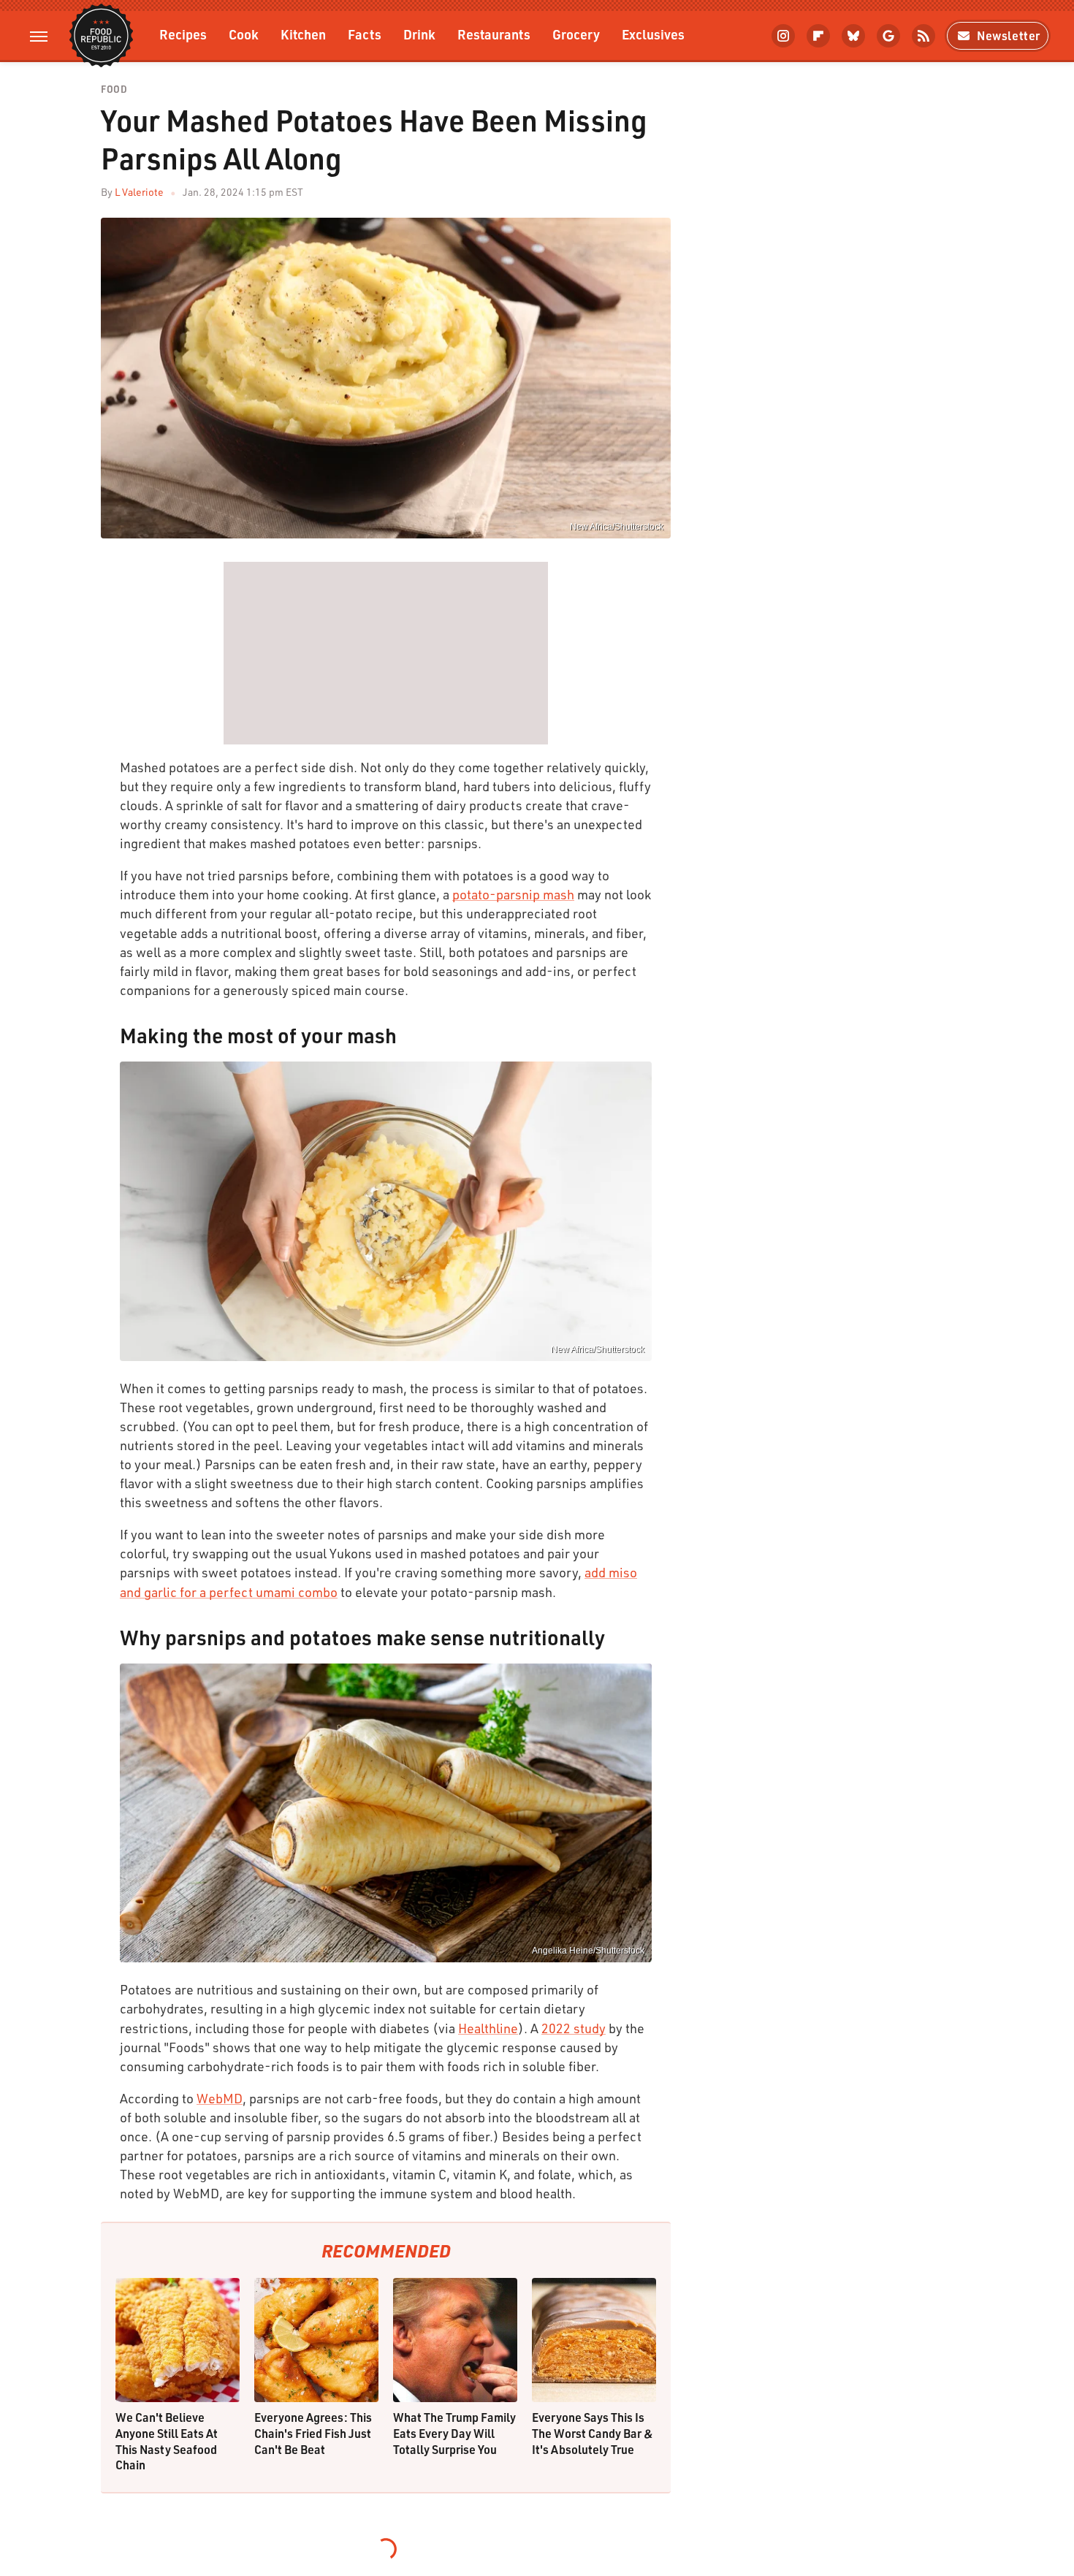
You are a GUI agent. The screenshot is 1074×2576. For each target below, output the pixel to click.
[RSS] (923, 36)
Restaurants (494, 34)
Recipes (183, 34)
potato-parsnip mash (513, 894)
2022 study (574, 2028)
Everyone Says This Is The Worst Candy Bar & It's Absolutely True (593, 2433)
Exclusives (653, 34)
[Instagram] (783, 36)
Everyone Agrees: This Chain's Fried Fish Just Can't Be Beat (313, 2433)
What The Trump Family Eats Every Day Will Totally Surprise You (454, 2433)
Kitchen (303, 34)
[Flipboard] (818, 36)
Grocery (576, 34)
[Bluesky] (853, 36)
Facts (365, 34)
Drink (419, 34)
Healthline (488, 2028)
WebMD (220, 2098)
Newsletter (1009, 35)
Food (114, 89)
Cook (244, 34)
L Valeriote (139, 192)
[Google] (888, 36)
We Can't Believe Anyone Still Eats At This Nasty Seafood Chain (167, 2441)
